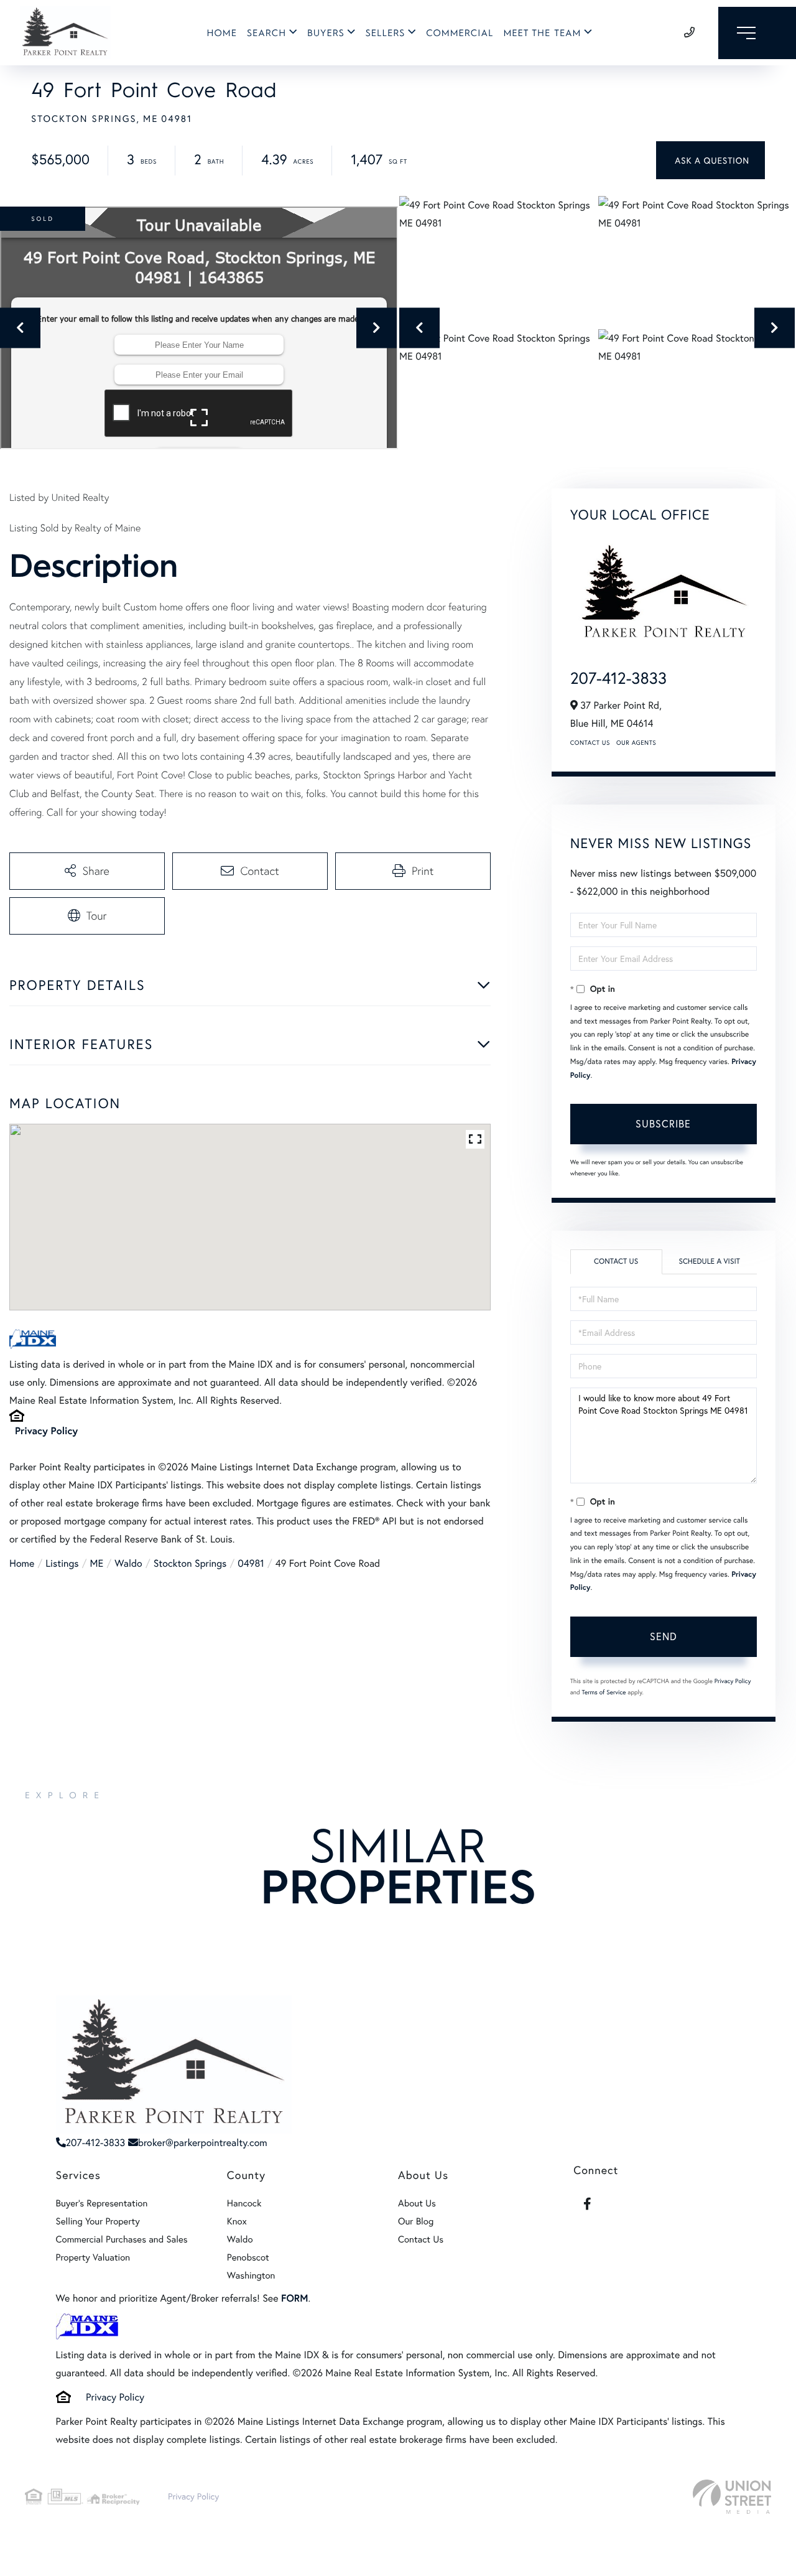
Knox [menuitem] (237, 2221)
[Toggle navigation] (757, 33)
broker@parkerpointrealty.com (203, 2143)
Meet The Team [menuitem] (542, 33)
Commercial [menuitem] (460, 33)
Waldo (128, 1563)
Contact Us (590, 743)
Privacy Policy (46, 1431)
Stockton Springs (190, 1563)
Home (22, 1563)
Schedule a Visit (709, 1262)
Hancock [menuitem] (244, 2203)
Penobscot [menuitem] (248, 2257)
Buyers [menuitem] (326, 33)
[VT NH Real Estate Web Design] (732, 2497)
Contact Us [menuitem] (421, 2239)
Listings (62, 1563)
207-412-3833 (618, 678)
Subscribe (663, 1123)
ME (97, 1563)
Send (664, 1636)
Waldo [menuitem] (240, 2239)
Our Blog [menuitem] (416, 2221)
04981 (251, 1563)
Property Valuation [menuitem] (93, 2257)
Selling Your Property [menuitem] (98, 2221)
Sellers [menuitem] (386, 33)
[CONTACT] (710, 160)
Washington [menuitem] (251, 2275)
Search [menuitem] (266, 33)
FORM (294, 2298)
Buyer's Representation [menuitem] (102, 2203)
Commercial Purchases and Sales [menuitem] (122, 2239)
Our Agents (636, 743)
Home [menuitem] (222, 33)
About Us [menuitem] (417, 2203)
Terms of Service (604, 1692)
